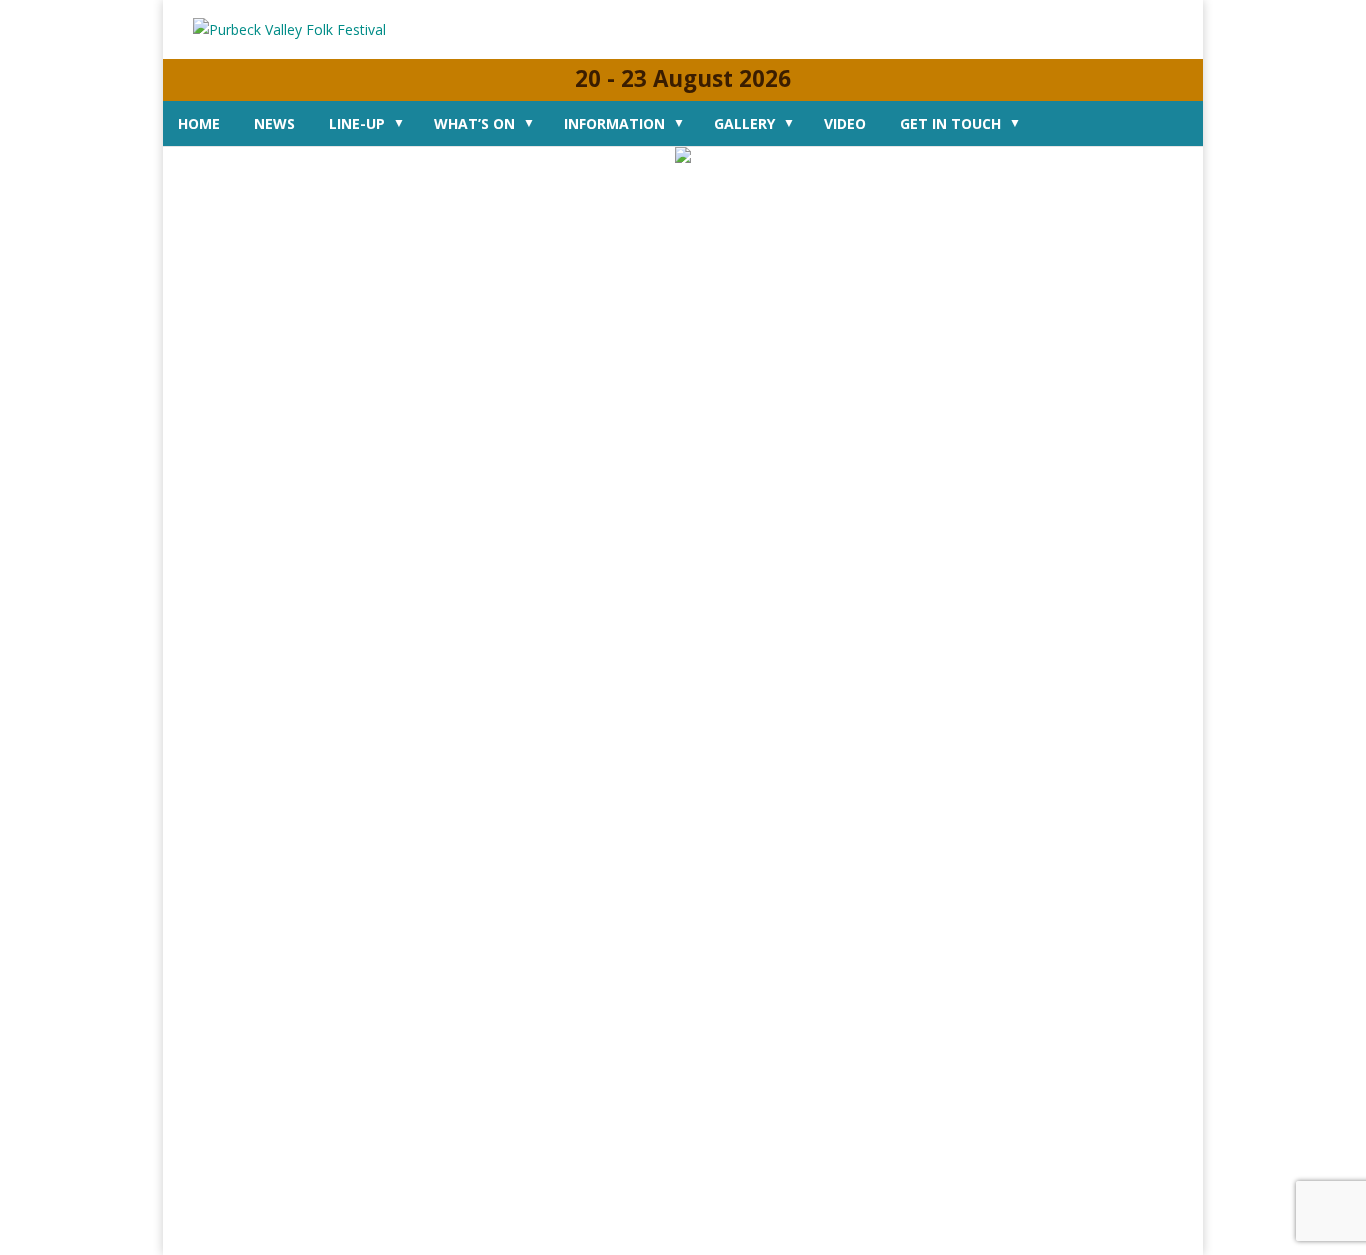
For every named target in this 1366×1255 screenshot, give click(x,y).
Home (199, 123)
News (274, 123)
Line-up (357, 123)
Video (845, 123)
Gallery (744, 123)
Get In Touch (950, 123)
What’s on (474, 123)
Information (614, 123)
